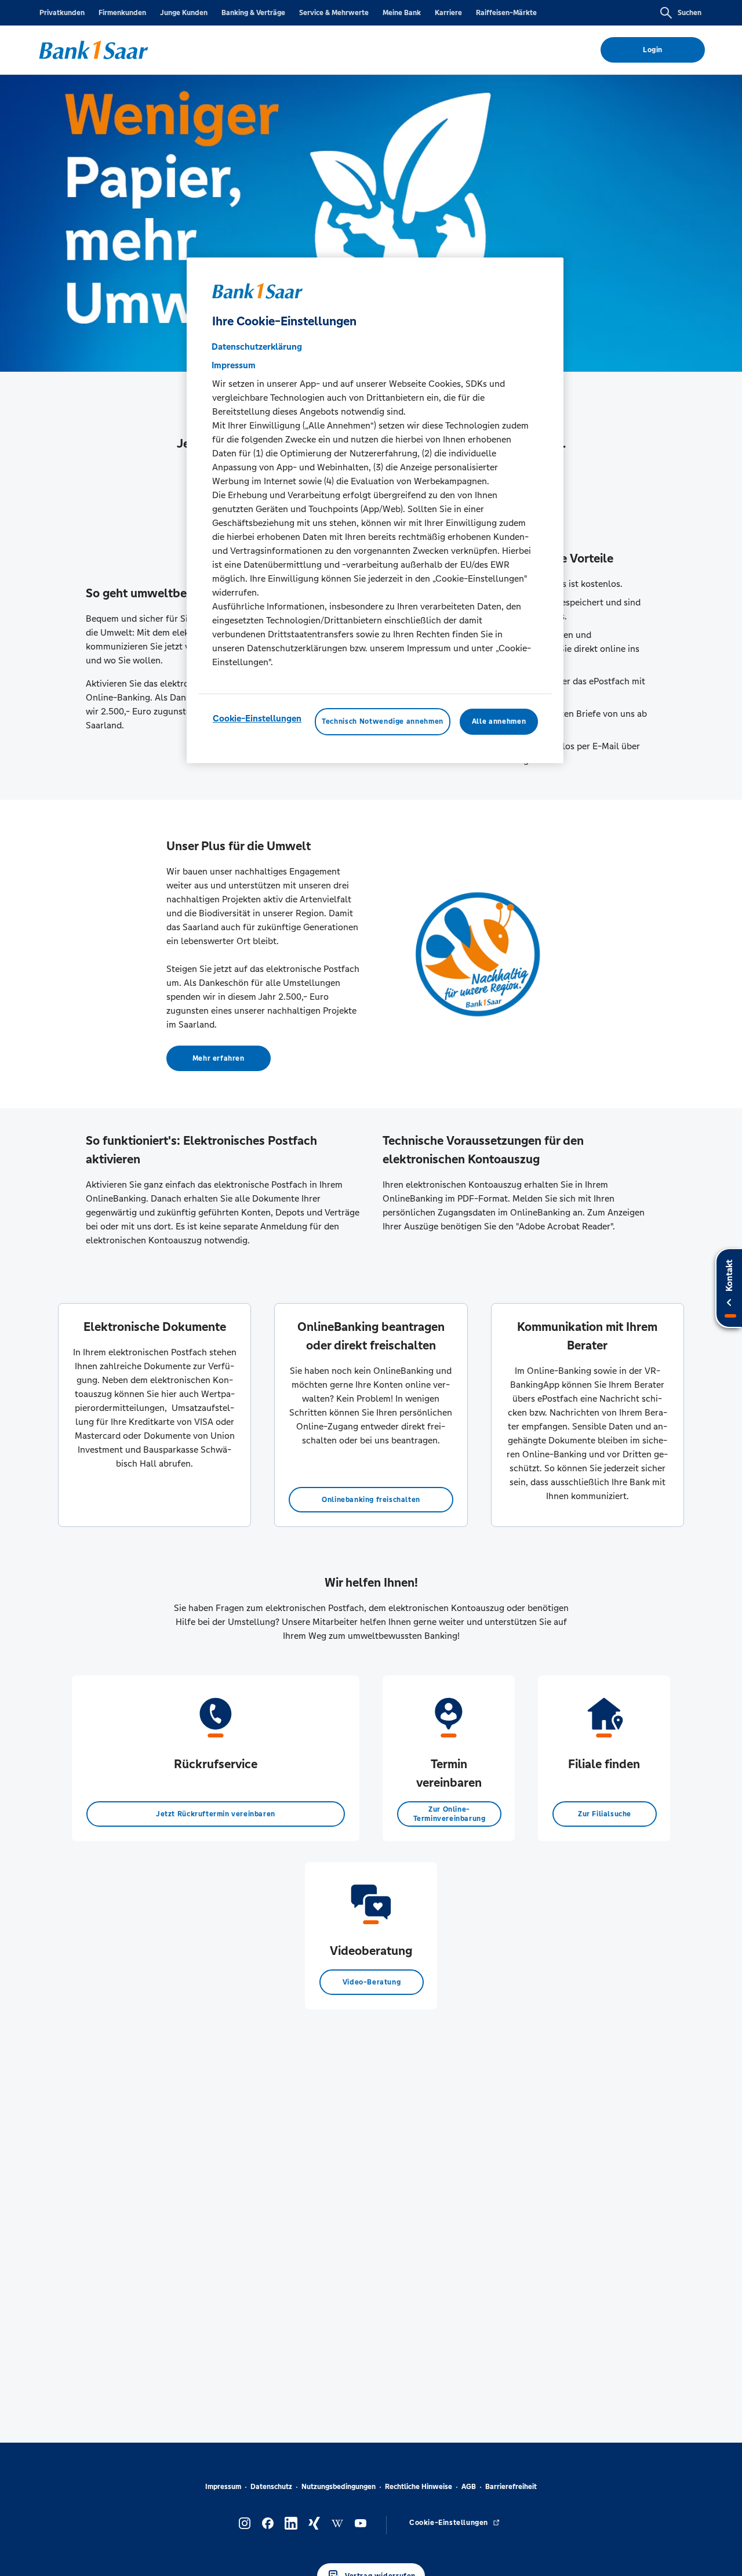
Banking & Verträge (253, 13)
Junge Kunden (184, 13)
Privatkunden (62, 13)
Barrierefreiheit (511, 2487)
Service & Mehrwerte (334, 13)
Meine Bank (402, 13)
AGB (469, 2487)
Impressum (223, 2487)
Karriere (448, 13)
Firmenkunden (122, 13)
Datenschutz (271, 2487)
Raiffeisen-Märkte (506, 13)
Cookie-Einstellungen (257, 719)
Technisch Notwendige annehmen (383, 722)
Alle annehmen (499, 722)
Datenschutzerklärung (257, 347)
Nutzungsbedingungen (339, 2487)
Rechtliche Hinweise (419, 2487)
